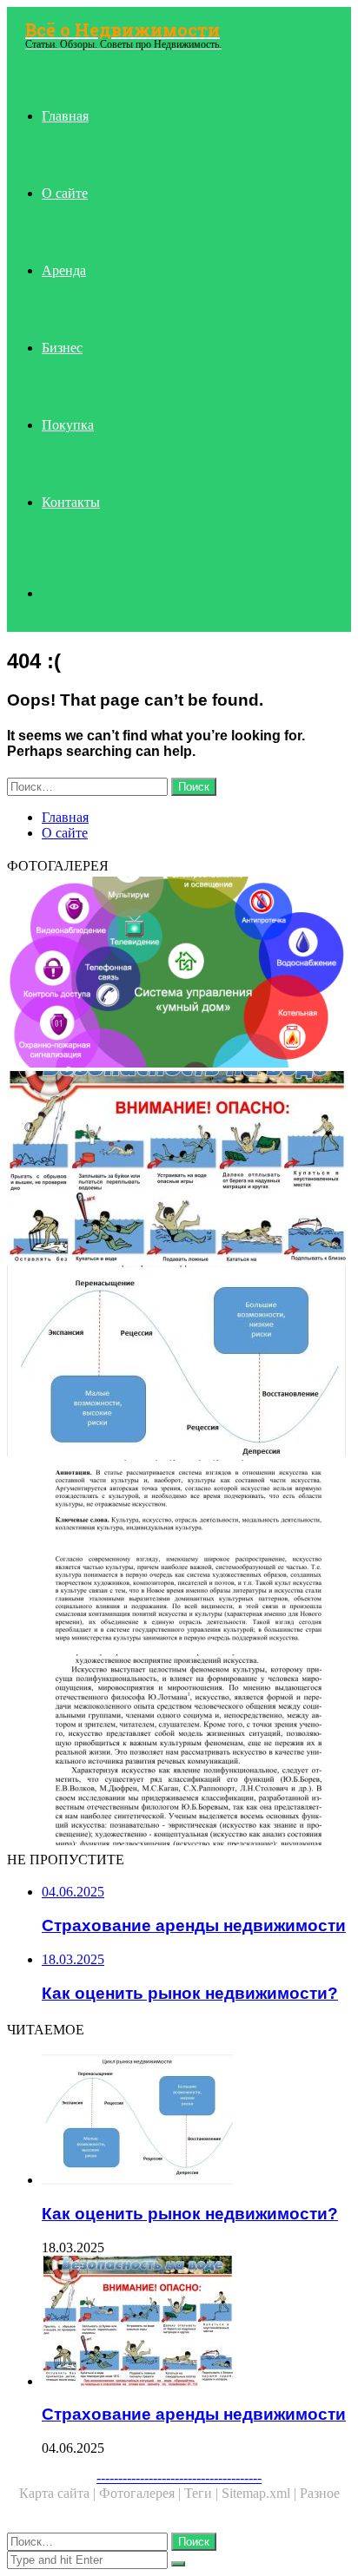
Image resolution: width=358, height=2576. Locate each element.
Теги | (203, 2493)
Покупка (68, 425)
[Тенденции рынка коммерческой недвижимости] (179, 1751)
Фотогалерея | (142, 2493)
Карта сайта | (59, 2493)
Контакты (71, 502)
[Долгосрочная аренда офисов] (179, 1557)
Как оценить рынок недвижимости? (190, 2214)
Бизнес (62, 348)
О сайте (65, 193)
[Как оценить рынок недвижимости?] (179, 1363)
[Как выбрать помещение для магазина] (179, 974)
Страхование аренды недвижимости (194, 2414)
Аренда (64, 270)
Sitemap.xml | (261, 2493)
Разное (320, 2493)
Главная (65, 116)
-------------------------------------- (179, 2477)
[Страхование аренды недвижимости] (179, 1168)
